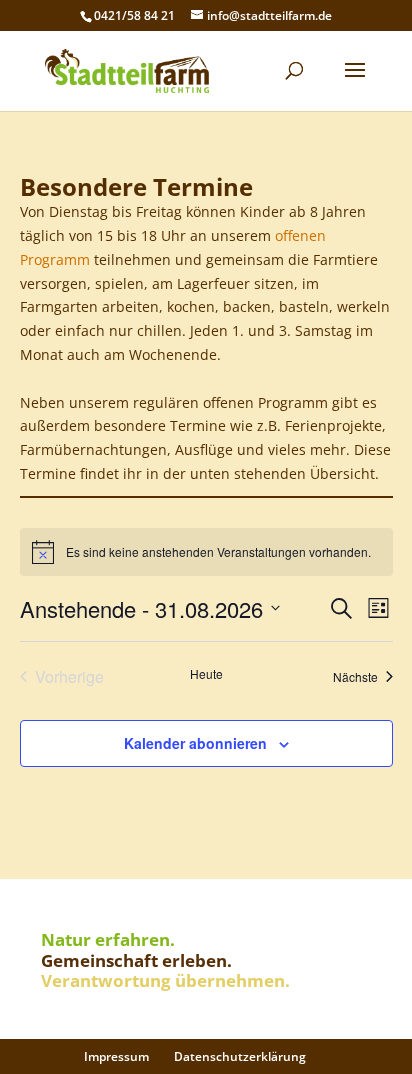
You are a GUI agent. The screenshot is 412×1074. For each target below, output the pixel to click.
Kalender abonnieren (195, 743)
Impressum (116, 1056)
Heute (206, 674)
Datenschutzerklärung (240, 1056)
